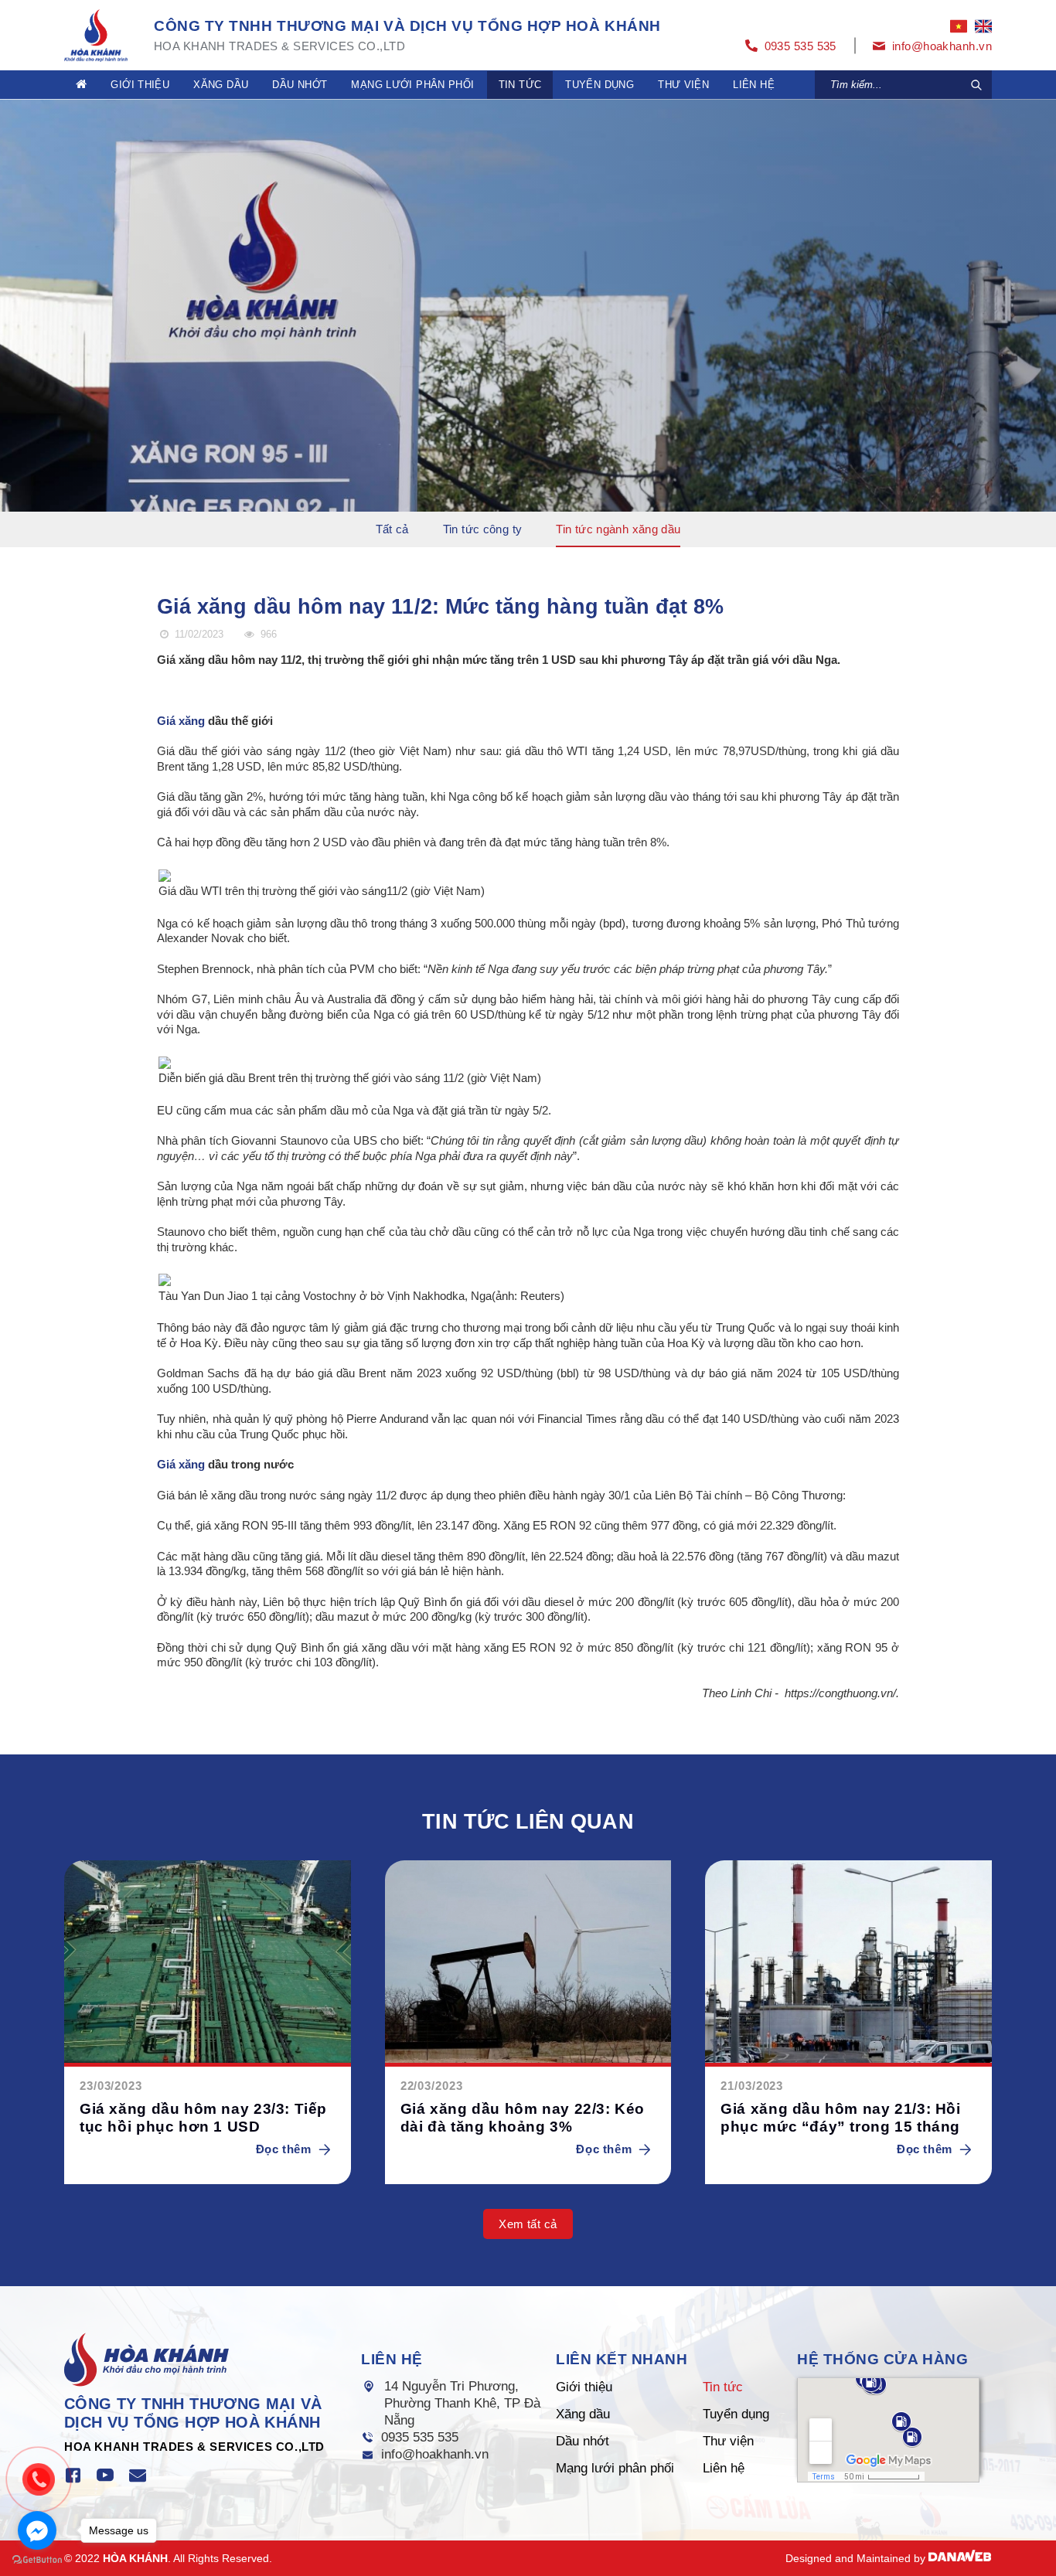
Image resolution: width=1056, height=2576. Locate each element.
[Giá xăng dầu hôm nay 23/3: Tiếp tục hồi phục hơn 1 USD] (208, 1963)
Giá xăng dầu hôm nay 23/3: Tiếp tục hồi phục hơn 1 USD (203, 2118)
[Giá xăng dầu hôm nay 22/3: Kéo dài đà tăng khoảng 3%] (528, 1963)
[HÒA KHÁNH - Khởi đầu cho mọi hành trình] (96, 34)
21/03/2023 (752, 2086)
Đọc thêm (284, 2149)
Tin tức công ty (483, 529)
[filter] (976, 85)
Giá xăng (181, 721)
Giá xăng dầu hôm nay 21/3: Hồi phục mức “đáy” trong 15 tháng (840, 2118)
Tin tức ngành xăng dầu (618, 529)
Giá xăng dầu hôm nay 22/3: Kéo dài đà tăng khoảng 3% (523, 2118)
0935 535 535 (420, 2437)
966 (267, 634)
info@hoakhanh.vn (435, 2454)
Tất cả (392, 529)
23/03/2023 (111, 2086)
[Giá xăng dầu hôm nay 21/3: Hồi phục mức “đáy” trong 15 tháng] (848, 1963)
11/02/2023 (198, 634)
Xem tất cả (528, 2224)
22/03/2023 (432, 2086)
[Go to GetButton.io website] (37, 2560)
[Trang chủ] (81, 85)
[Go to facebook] (37, 2530)
